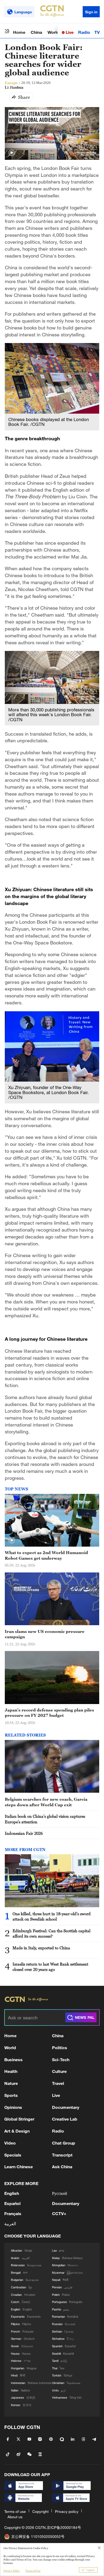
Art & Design (17, 2131)
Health (11, 2071)
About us (15, 2517)
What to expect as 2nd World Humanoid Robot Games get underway (46, 1555)
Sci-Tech (61, 2059)
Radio (84, 32)
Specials (13, 2155)
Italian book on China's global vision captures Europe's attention (45, 1819)
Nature (11, 2083)
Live (69, 32)
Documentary (66, 2107)
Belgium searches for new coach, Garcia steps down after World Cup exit (46, 1802)
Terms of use (15, 2511)
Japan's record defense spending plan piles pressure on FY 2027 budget (49, 1713)
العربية (10, 2224)
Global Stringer (19, 2119)
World (53, 32)
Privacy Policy (12, 2571)
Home (19, 32)
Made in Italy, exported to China (41, 1948)
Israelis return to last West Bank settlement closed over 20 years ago (50, 1967)
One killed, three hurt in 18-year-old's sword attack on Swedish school (52, 1916)
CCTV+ (59, 2213)
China (36, 32)
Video (10, 2143)
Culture (59, 2071)
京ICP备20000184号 (64, 2527)
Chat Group (64, 2143)
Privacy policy (67, 2511)
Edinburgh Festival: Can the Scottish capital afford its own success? (51, 1933)
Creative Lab (65, 2119)
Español (12, 2203)
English (12, 2193)
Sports (11, 2095)
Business (13, 2059)
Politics (60, 2047)
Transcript (62, 2155)
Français (13, 2213)
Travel (58, 2083)
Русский (60, 2193)
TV (97, 32)
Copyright (40, 2511)
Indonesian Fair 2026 (24, 1833)
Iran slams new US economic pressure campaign (45, 1634)
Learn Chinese (19, 2167)
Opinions (13, 2107)
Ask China (62, 2167)
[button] (12, 153)
